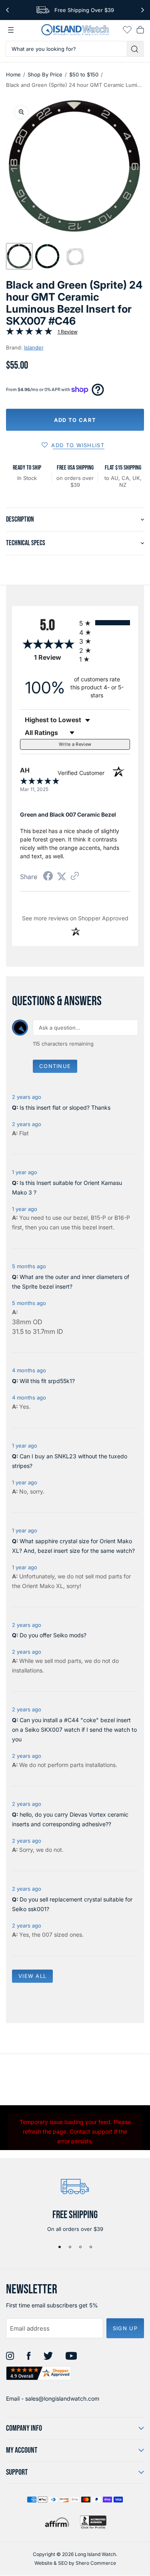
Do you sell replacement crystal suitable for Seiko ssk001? (72, 1904)
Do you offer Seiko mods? (53, 1635)
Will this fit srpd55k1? (47, 1381)
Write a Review (75, 744)
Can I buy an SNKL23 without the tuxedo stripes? (70, 1461)
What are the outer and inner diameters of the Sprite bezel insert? (71, 1282)
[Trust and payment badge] (93, 2522)
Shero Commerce (96, 2563)
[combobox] (66, 49)
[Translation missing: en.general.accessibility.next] (143, 10)
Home (13, 74)
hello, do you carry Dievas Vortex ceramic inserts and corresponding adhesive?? (70, 1819)
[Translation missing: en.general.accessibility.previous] (7, 10)
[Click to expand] (21, 112)
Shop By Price (45, 74)
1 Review (68, 332)
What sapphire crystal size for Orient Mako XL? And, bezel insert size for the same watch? (73, 1546)
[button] (19, 256)
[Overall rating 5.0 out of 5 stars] (29, 333)
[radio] (105, 623)
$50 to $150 (84, 74)
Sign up (125, 2328)
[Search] (135, 49)
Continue (55, 1066)
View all (32, 1976)
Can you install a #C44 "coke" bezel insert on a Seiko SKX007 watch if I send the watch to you (74, 1730)
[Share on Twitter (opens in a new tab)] (62, 876)
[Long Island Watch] (75, 30)
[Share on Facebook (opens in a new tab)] (48, 877)
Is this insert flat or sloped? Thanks (65, 1107)
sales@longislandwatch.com (62, 2398)
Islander (34, 347)
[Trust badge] (39, 2373)
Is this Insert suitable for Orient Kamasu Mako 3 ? (67, 1188)
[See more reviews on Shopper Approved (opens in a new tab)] (75, 876)
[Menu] (11, 30)
